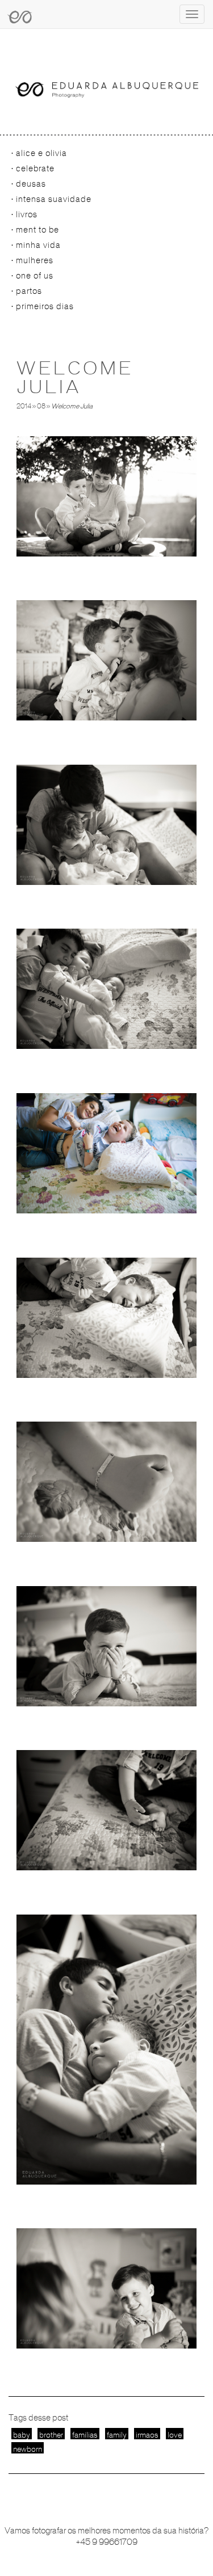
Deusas (31, 184)
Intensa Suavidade (54, 199)
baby (22, 2435)
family (117, 2435)
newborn (28, 2449)
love (175, 2435)
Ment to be (37, 230)
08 (41, 406)
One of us (35, 276)
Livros (27, 214)
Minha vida (38, 245)
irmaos (147, 2435)
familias (85, 2435)
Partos (29, 291)
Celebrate (35, 168)
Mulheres (35, 260)
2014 (24, 406)
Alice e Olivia (41, 153)
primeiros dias (45, 306)
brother (51, 2435)
